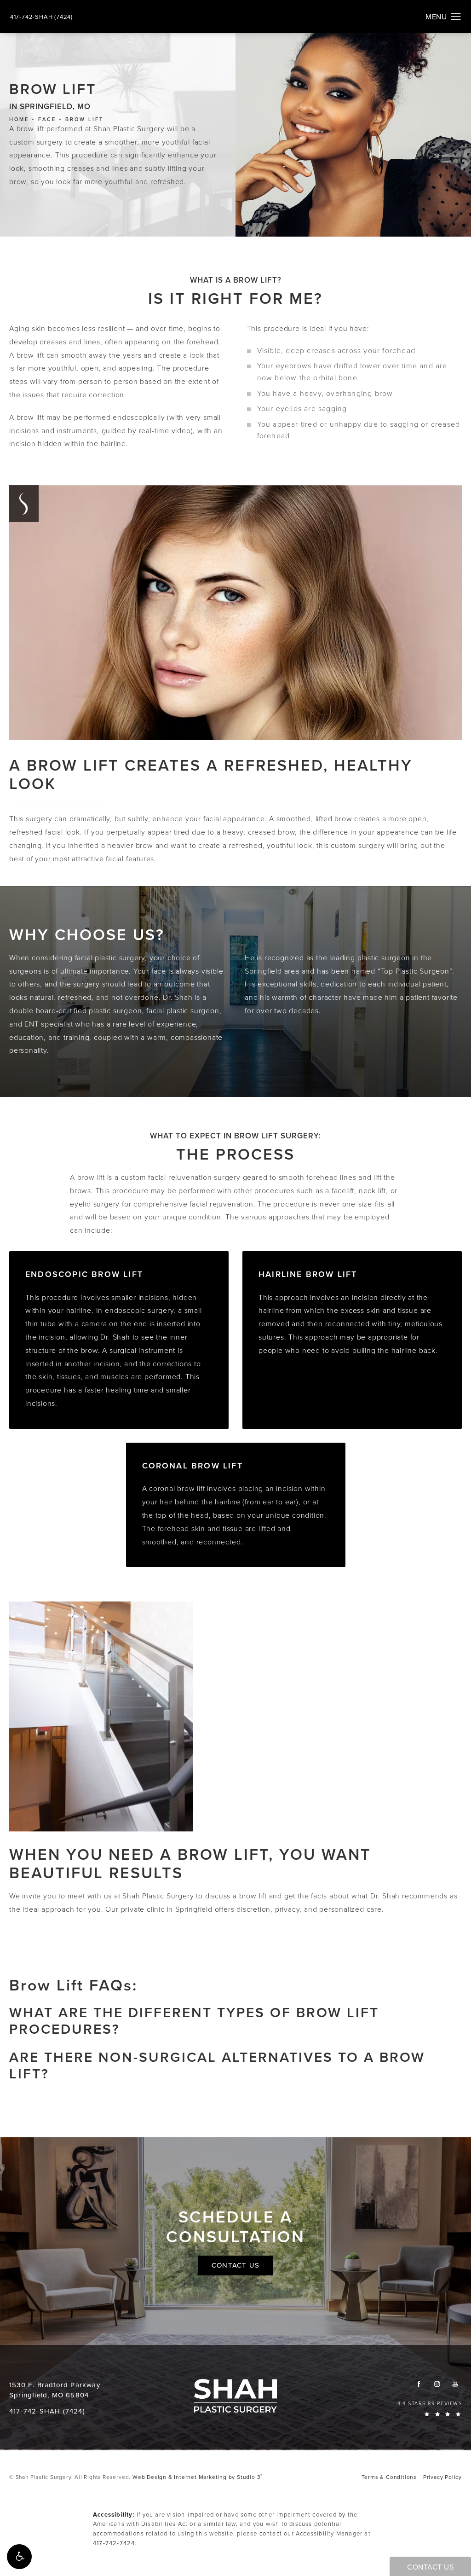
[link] (41, 17)
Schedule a (235, 2227)
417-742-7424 (114, 2543)
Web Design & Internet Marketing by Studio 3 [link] (198, 2477)
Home (19, 119)
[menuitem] (419, 2384)
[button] (19, 2557)
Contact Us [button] (430, 2567)
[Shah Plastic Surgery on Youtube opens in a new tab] (455, 2384)
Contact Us (235, 2265)
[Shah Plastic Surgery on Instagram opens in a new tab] (437, 2384)
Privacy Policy (442, 2477)
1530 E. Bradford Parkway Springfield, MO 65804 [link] (55, 2390)
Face (47, 119)
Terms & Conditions (389, 2477)
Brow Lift (84, 119)
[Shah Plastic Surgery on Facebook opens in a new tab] (419, 2384)
